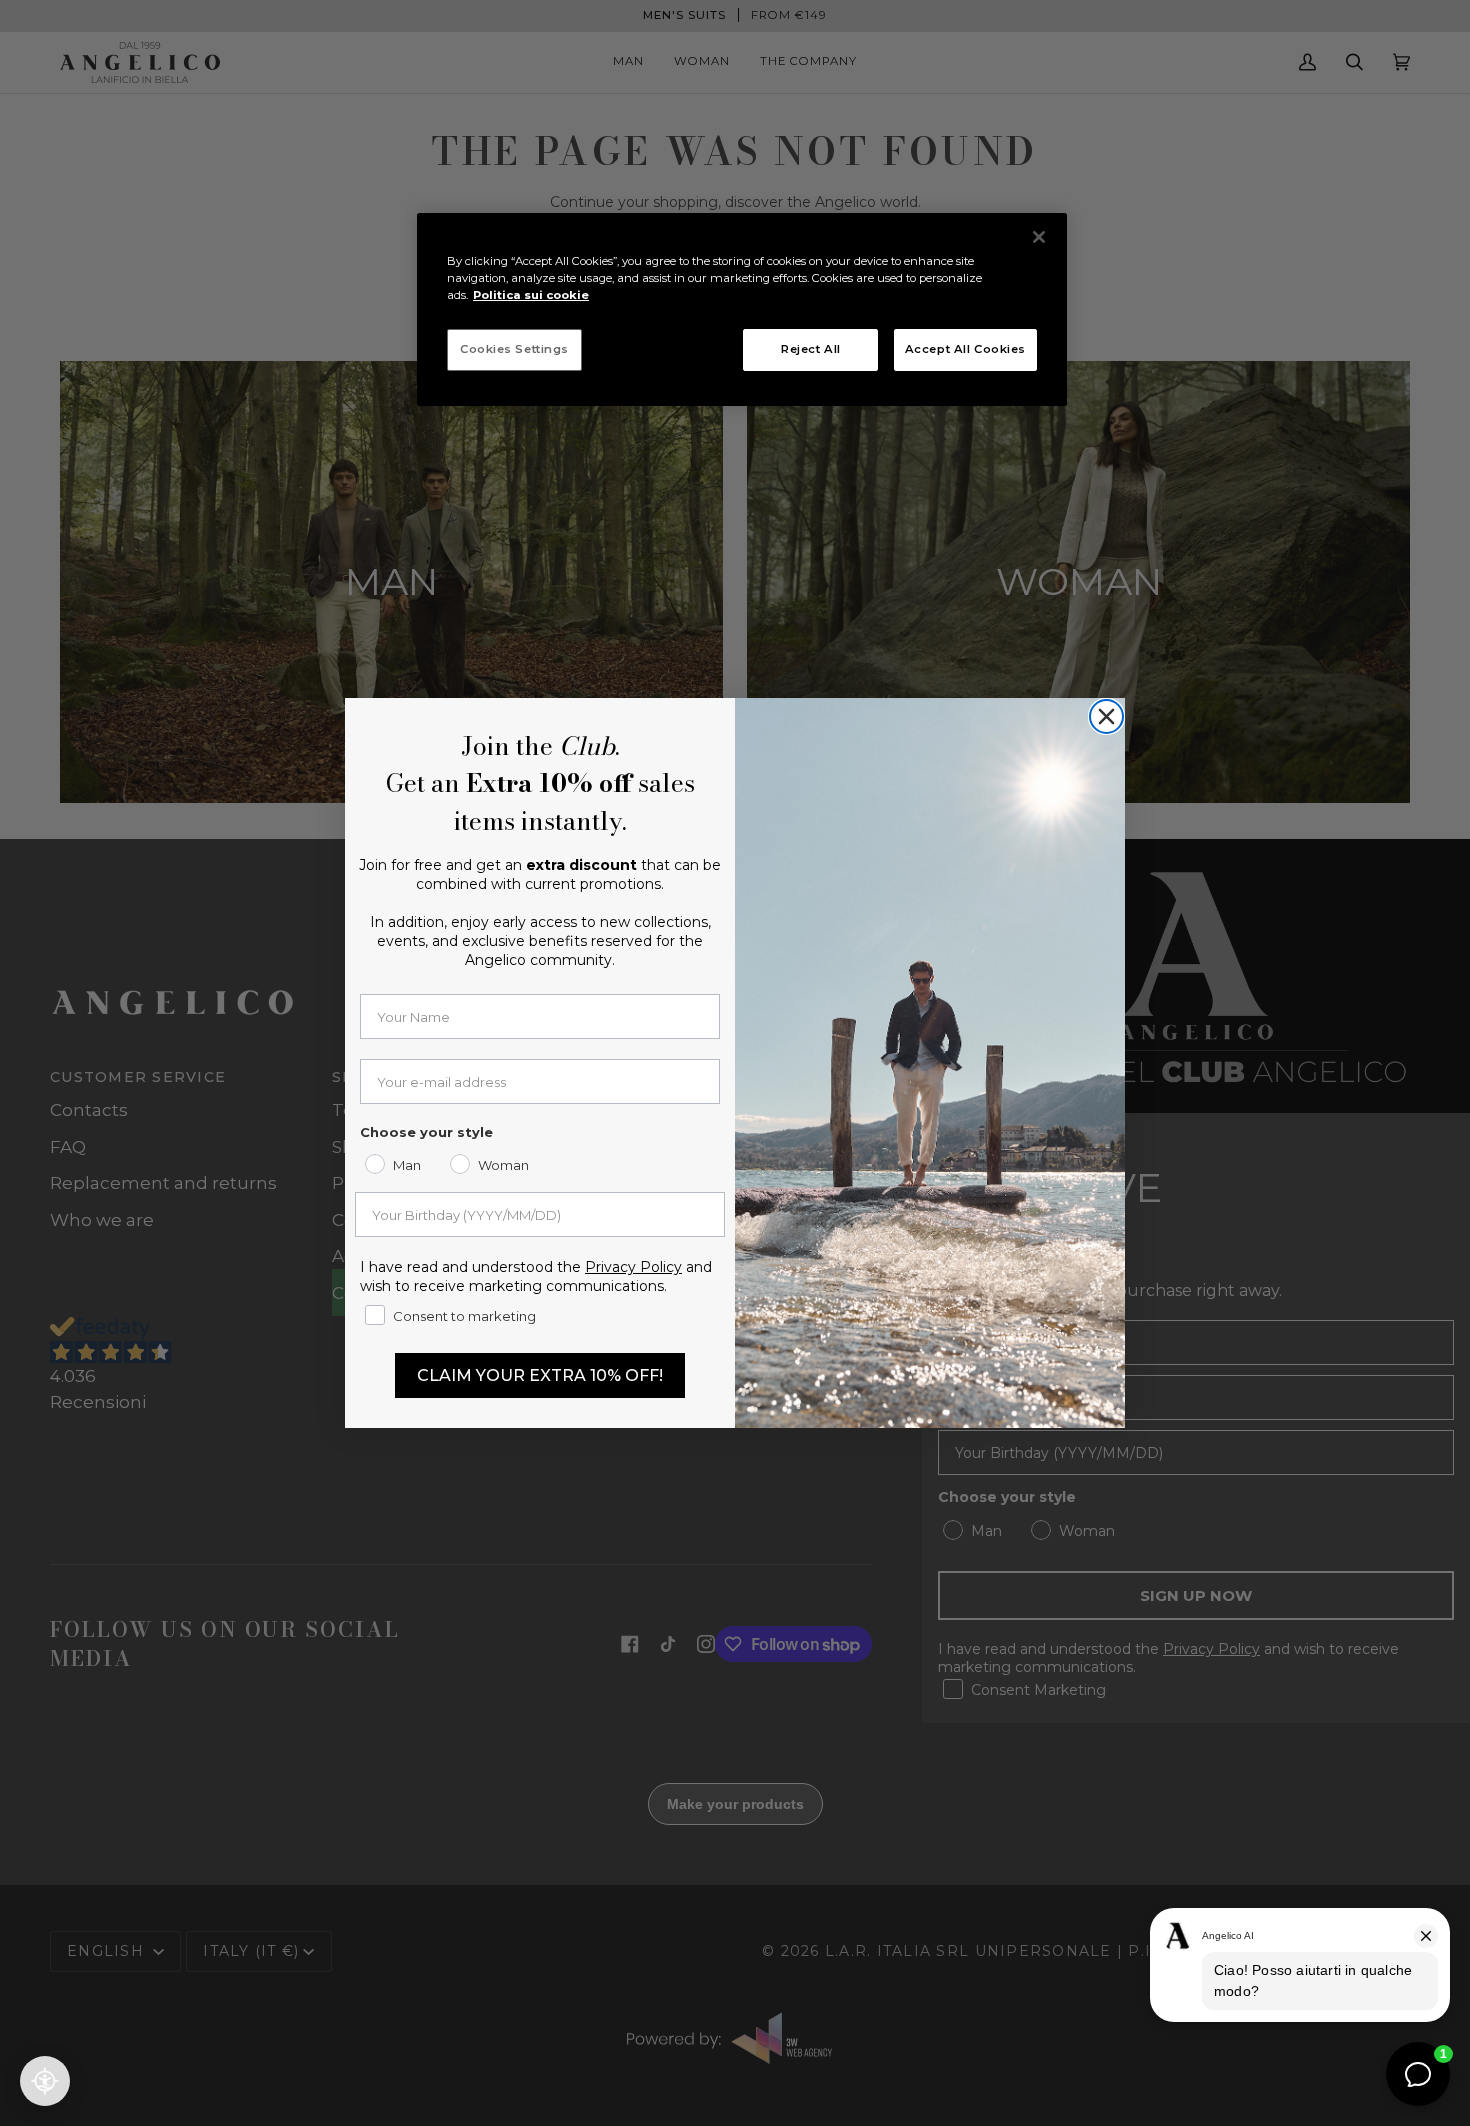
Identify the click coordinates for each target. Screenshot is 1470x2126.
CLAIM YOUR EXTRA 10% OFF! (540, 1375)
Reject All (811, 349)
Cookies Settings (514, 349)
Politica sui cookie (531, 295)
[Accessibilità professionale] (45, 2081)
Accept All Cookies (965, 349)
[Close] (1039, 237)
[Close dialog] (1106, 716)
